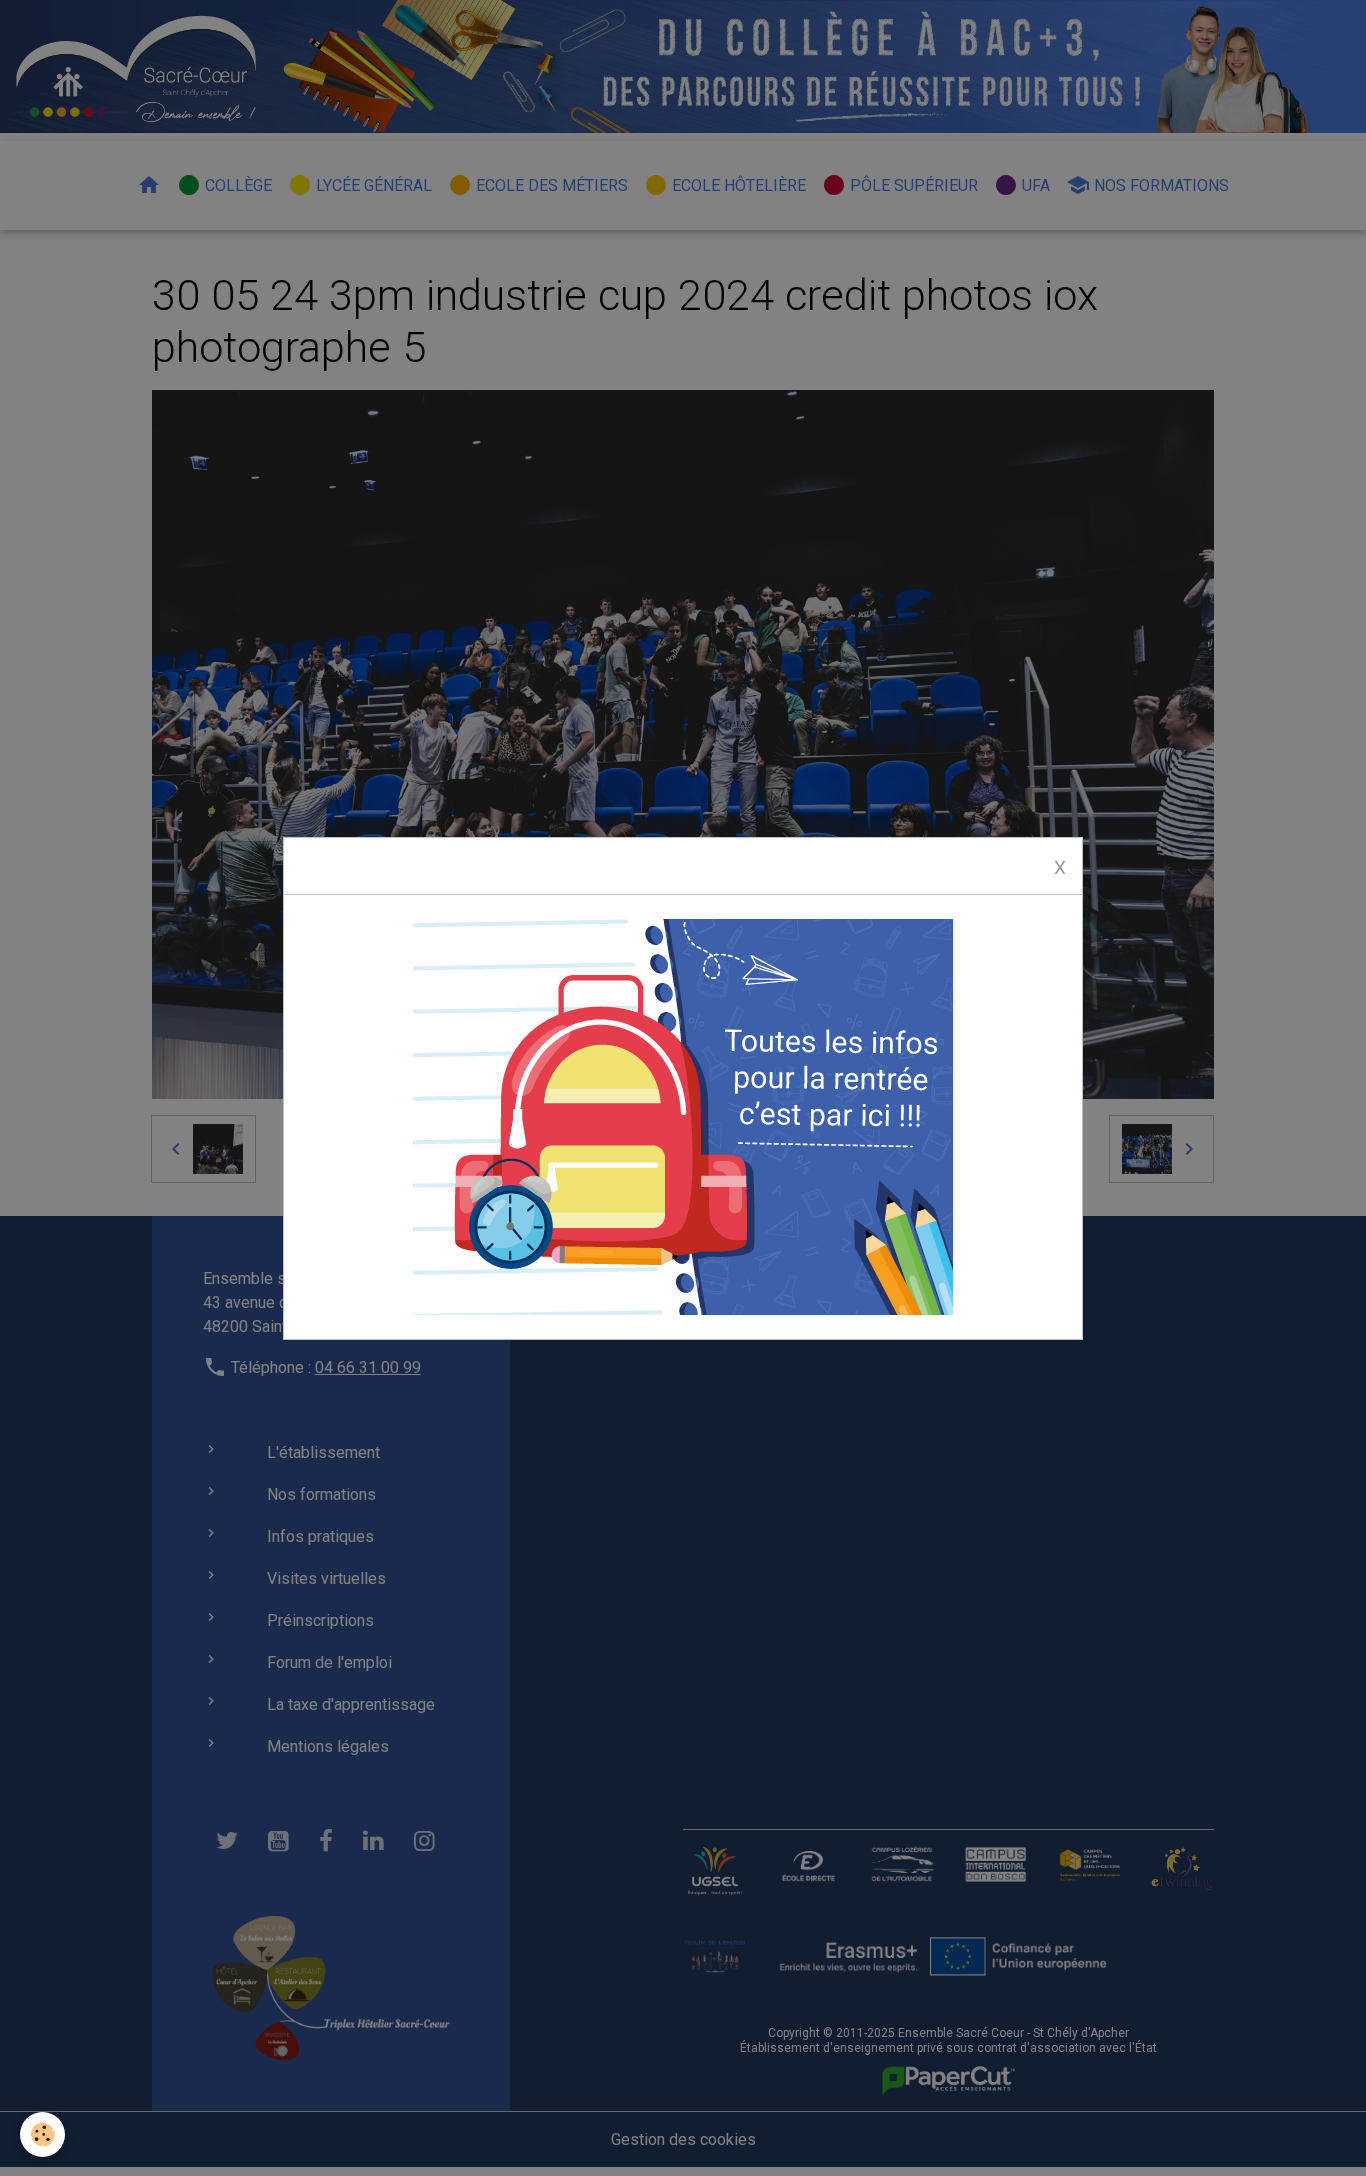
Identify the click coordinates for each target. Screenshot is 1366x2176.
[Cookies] (42, 2134)
